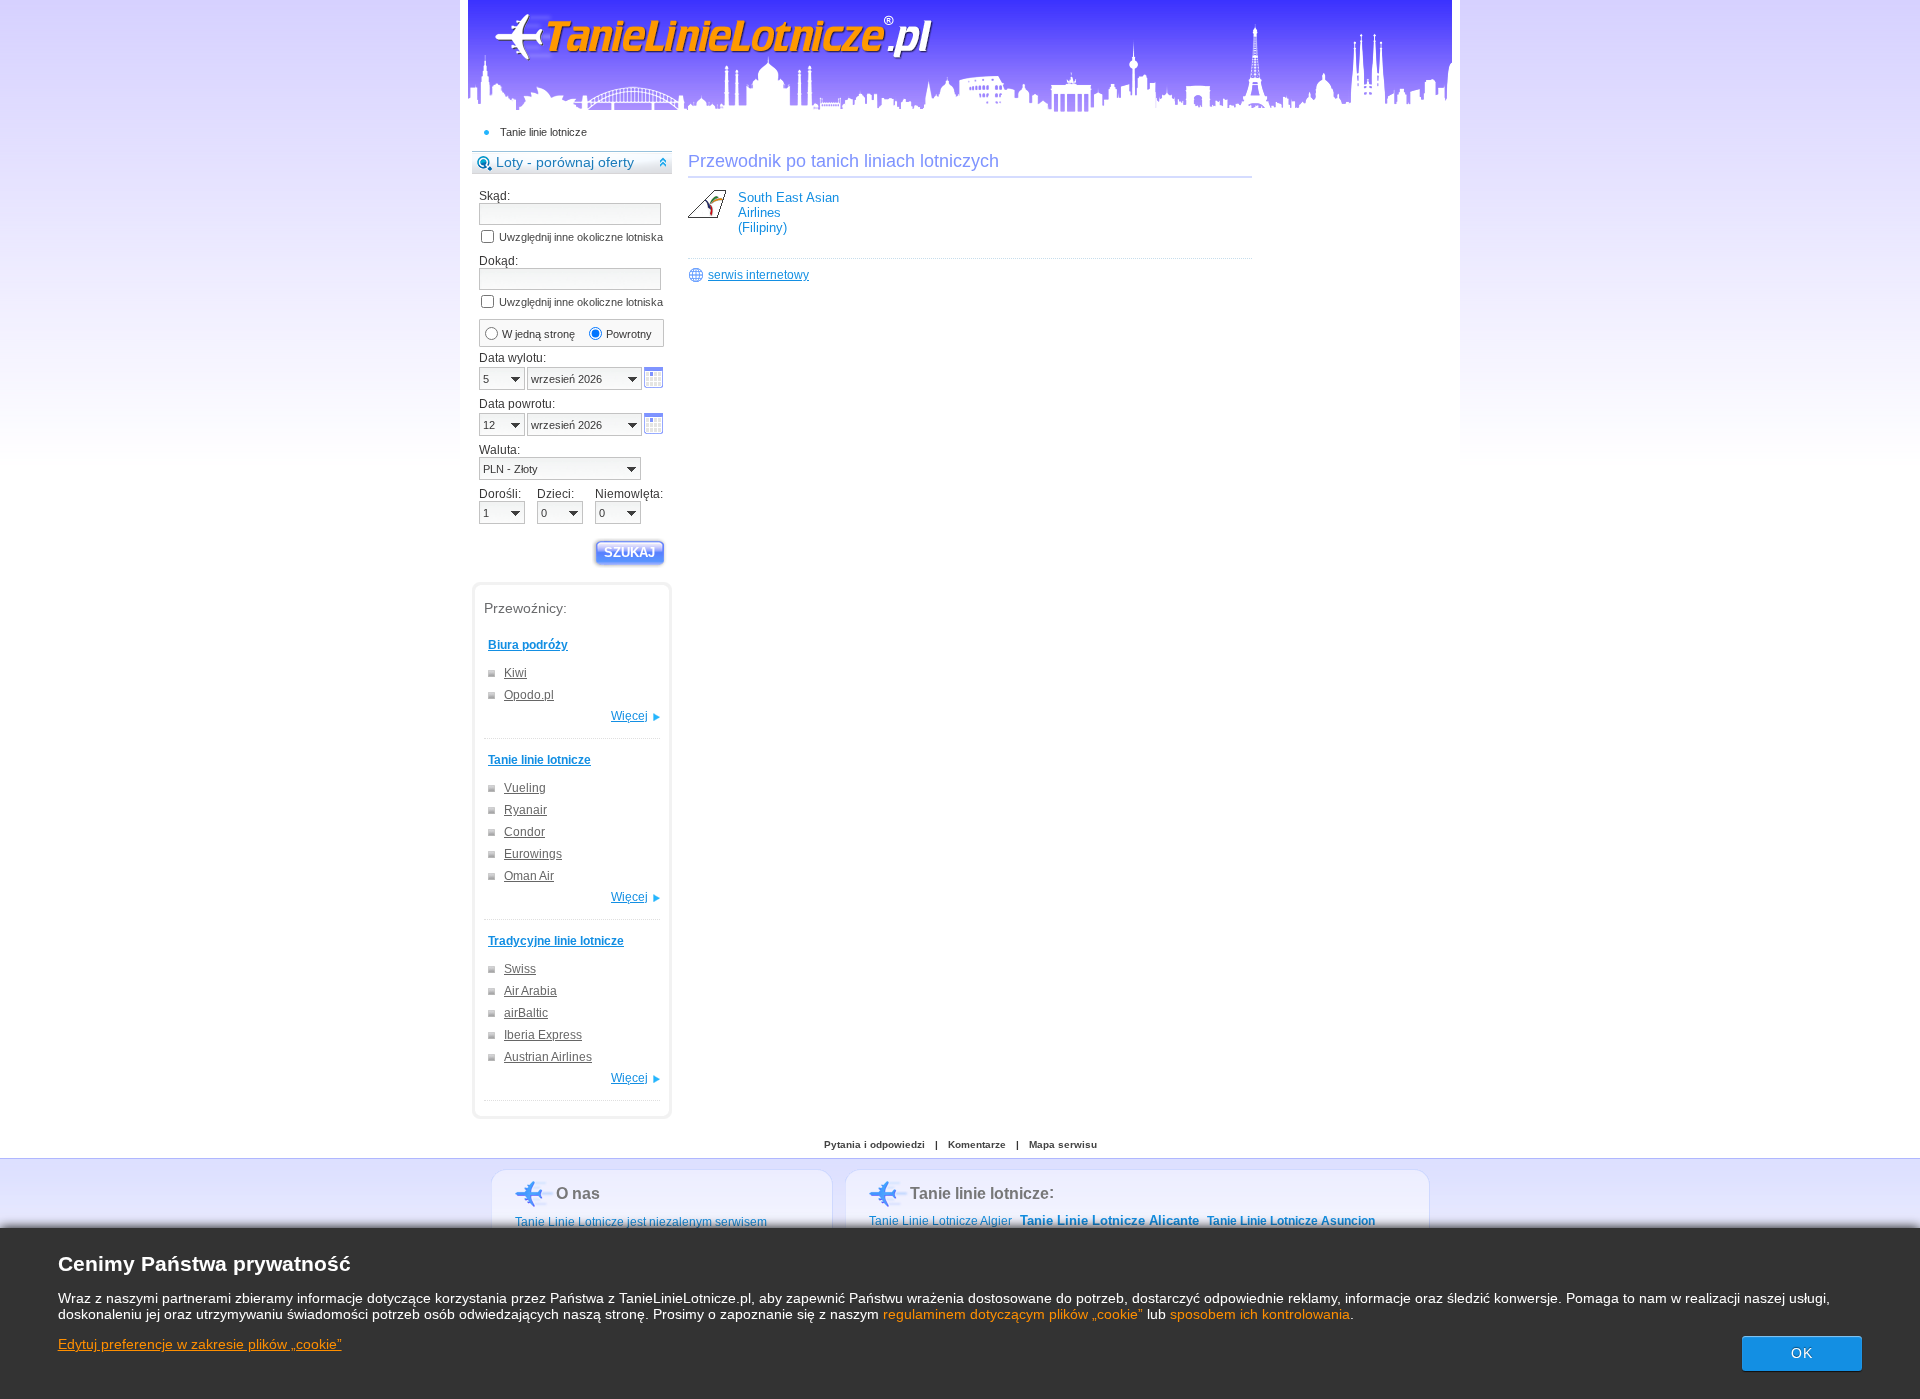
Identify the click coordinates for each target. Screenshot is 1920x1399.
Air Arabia (530, 991)
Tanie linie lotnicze (543, 132)
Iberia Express (543, 1035)
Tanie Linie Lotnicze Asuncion (1291, 1221)
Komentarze (977, 1144)
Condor (524, 832)
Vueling (525, 788)
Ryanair (525, 810)
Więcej (629, 716)
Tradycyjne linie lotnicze (556, 941)
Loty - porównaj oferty (565, 162)
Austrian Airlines (548, 1057)
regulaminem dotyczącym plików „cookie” (1013, 1314)
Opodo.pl (529, 695)
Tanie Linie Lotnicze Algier (940, 1221)
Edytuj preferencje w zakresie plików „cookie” (200, 1344)
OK (1802, 1353)
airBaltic (526, 1013)
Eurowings (533, 854)
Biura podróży (528, 645)
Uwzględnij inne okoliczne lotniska (581, 237)
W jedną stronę (538, 334)
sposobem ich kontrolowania (1260, 1314)
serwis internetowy (758, 275)
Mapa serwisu (1063, 1144)
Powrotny (629, 334)
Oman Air (529, 876)
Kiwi (515, 673)
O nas (578, 1193)
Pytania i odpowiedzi (874, 1144)
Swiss (520, 969)
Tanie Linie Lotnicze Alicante (1109, 1220)
